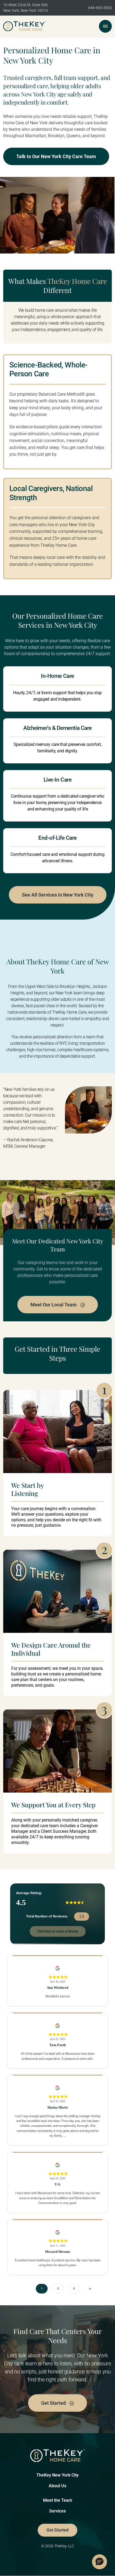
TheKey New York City (57, 2475)
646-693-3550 (100, 8)
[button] (99, 2562)
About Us (57, 2486)
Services (57, 2511)
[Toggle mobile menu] (105, 26)
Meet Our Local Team (54, 1305)
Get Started (54, 2403)
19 (82, 1917)
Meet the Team (58, 2500)
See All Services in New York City (58, 895)
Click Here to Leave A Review (58, 1931)
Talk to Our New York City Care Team (56, 156)
